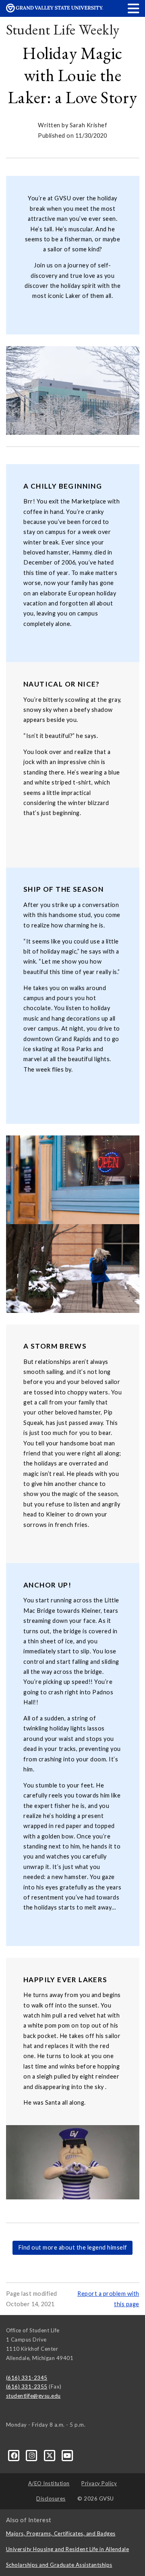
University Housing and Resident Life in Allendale (68, 2549)
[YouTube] (67, 2455)
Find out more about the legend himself (73, 2247)
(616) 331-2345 (27, 2378)
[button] (134, 8)
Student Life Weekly (63, 30)
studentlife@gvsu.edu (33, 2396)
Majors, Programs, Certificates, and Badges (61, 2533)
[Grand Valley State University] (55, 10)
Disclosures (51, 2499)
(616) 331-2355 (27, 2386)
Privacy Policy (99, 2483)
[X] (50, 2455)
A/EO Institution (49, 2483)
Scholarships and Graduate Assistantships (59, 2565)
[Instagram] (33, 2455)
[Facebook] (15, 2455)
